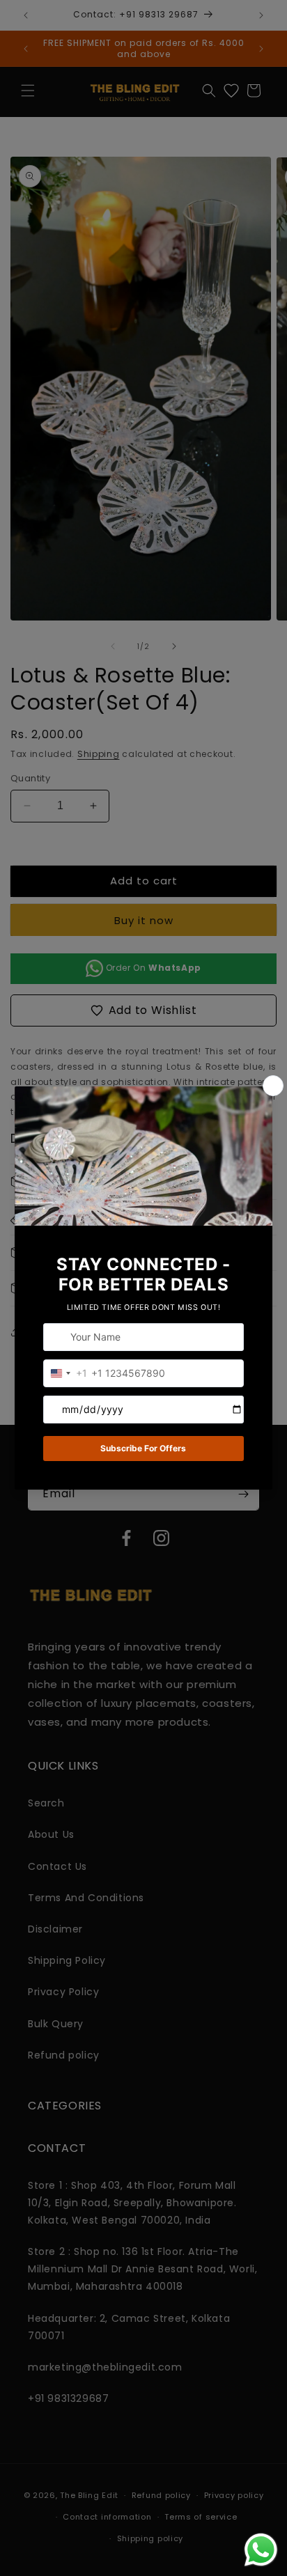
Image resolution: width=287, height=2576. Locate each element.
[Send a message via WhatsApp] (261, 2550)
